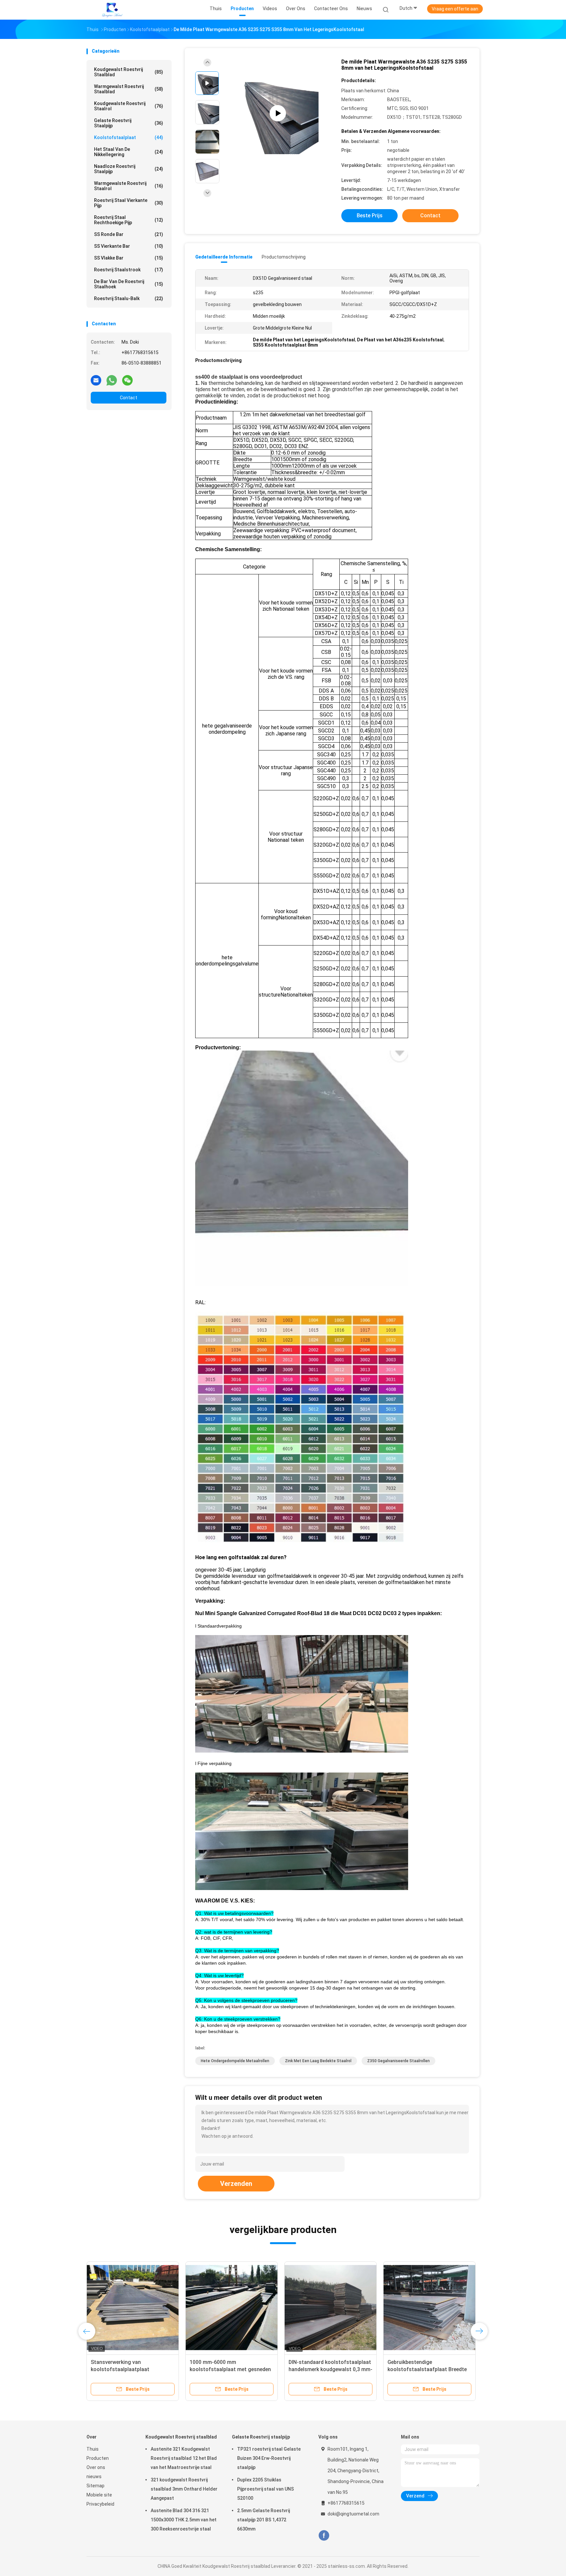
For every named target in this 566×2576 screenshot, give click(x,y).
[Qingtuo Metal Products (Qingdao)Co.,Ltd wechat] (127, 380)
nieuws (94, 2477)
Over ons (96, 2467)
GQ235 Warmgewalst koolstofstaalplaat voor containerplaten (120, 2369)
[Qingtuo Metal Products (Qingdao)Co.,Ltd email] (96, 380)
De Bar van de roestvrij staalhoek (129, 284)
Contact (129, 398)
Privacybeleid (100, 2504)
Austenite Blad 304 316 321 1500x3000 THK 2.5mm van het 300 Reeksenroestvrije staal (184, 2520)
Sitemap (95, 2486)
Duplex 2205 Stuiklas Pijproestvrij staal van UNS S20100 (265, 2489)
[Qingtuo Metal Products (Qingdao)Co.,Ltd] (112, 10)
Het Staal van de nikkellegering (129, 152)
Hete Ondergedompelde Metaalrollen (235, 2061)
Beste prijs (370, 216)
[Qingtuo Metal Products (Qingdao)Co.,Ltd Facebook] (324, 2536)
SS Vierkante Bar (129, 246)
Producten (98, 2458)
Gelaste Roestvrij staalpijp (129, 123)
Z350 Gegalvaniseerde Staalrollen (398, 2061)
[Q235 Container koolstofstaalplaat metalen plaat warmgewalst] (232, 2308)
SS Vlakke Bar (129, 258)
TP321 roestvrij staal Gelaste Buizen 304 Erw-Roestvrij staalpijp (269, 2458)
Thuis (93, 2449)
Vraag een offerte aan (455, 9)
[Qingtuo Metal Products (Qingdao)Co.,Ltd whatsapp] (112, 380)
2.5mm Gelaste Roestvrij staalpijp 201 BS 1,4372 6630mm (264, 2520)
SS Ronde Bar (129, 234)
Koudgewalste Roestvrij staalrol (129, 106)
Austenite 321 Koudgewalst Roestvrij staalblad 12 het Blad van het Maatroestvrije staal (184, 2458)
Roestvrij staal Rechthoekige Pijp (129, 220)
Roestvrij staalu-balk (129, 298)
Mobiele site (99, 2495)
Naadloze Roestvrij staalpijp (129, 169)
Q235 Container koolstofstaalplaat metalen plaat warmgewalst (230, 2369)
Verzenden (236, 2184)
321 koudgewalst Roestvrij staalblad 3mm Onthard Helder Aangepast (184, 2489)
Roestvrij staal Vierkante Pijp (129, 203)
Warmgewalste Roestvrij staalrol (129, 186)
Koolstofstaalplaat (129, 137)
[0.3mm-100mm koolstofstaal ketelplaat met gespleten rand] (330, 2308)
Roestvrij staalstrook (129, 270)
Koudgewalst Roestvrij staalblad (129, 72)
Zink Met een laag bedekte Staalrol (318, 2061)
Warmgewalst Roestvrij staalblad (129, 89)
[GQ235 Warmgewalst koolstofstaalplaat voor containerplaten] (133, 2308)
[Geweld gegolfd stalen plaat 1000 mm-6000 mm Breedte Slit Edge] (429, 2308)
